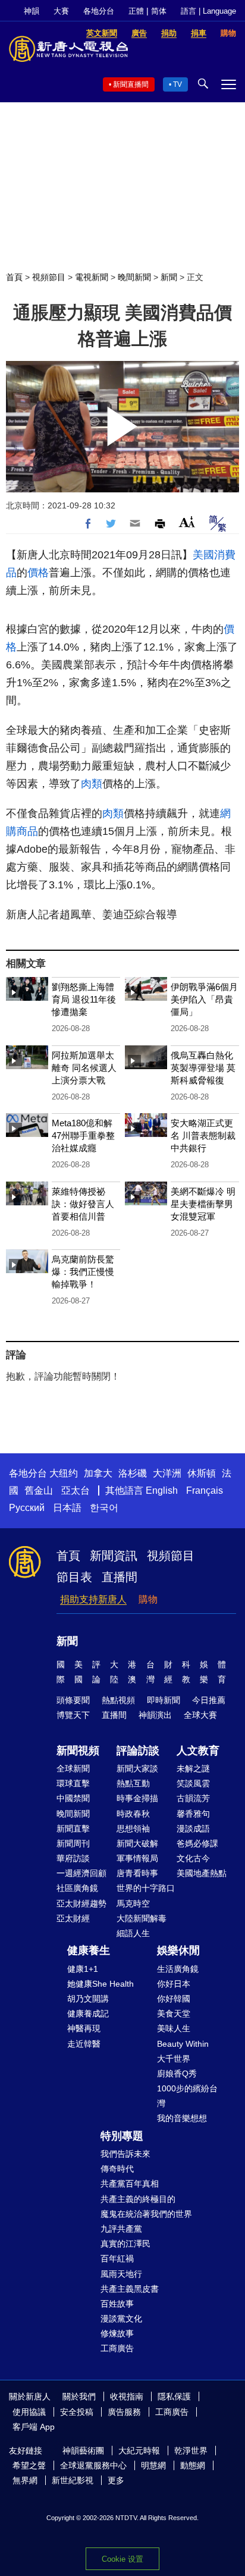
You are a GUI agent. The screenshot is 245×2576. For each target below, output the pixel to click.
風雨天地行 (121, 2274)
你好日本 (174, 1984)
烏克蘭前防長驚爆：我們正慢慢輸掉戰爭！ (83, 1272)
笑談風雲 (193, 1783)
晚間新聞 (134, 277)
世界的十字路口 (146, 1888)
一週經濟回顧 (81, 1873)
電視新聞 (92, 277)
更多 (116, 2480)
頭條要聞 (73, 1700)
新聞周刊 (73, 1843)
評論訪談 (138, 1751)
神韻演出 (155, 1715)
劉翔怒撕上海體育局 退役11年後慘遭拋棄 (84, 999)
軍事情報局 (137, 1858)
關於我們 (79, 2396)
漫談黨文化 (121, 2319)
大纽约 (64, 1473)
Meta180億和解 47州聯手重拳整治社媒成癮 (83, 1135)
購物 (148, 1599)
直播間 (120, 1577)
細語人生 (133, 1933)
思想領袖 (133, 1829)
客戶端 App (34, 2427)
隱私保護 (174, 2396)
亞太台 (76, 1490)
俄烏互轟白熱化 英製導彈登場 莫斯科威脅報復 (203, 1068)
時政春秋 (133, 1814)
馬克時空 (133, 1903)
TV (178, 84)
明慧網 (153, 2465)
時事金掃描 (137, 1798)
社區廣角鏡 (77, 1888)
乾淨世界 (191, 2451)
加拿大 (98, 1473)
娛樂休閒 (178, 1950)
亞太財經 (73, 1918)
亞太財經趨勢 (81, 1903)
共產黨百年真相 (130, 2184)
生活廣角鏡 (178, 1969)
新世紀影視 (73, 2480)
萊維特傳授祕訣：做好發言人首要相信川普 (83, 1204)
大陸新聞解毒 (142, 1918)
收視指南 (127, 2396)
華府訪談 (73, 1858)
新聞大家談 (137, 1768)
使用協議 (29, 2412)
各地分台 (99, 11)
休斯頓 (202, 1473)
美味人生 (174, 2028)
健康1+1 (83, 1969)
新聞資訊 (114, 1556)
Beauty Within (183, 2044)
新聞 (169, 277)
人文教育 (198, 1751)
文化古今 (193, 1858)
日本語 (67, 1508)
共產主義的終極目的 (138, 2199)
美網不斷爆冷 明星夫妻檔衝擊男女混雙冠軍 (203, 1204)
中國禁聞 (73, 1798)
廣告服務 (124, 2412)
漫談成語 (193, 1829)
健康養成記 (88, 2013)
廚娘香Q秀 (177, 2074)
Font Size (187, 522)
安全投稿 (77, 2412)
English (162, 1490)
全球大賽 (200, 1715)
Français (205, 1490)
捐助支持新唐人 (93, 1599)
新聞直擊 (73, 1829)
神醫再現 (84, 2028)
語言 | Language (208, 11)
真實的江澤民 (125, 2244)
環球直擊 (73, 1783)
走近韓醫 (84, 2044)
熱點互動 (133, 1783)
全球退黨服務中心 (93, 2465)
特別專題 (122, 2136)
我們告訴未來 (125, 2154)
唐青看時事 (137, 1873)
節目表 (74, 1577)
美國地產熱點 (202, 1873)
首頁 (14, 277)
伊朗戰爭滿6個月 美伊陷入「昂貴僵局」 (204, 999)
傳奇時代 (117, 2169)
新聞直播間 (131, 84)
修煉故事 (117, 2333)
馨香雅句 (193, 1814)
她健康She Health (100, 1984)
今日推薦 (209, 1700)
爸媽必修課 (197, 1843)
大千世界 (174, 2059)
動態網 (193, 2465)
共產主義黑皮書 (130, 2289)
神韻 (32, 11)
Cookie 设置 (122, 2559)
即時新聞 (164, 1700)
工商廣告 (117, 2348)
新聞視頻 (78, 1751)
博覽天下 (73, 1715)
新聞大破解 (137, 1843)
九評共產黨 (121, 2229)
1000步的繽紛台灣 (187, 2096)
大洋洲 (167, 1473)
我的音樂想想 (182, 2118)
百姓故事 (117, 2304)
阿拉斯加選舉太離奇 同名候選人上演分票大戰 (84, 1068)
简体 (159, 11)
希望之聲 (29, 2465)
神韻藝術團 (83, 2451)
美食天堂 (174, 2013)
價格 (38, 573)
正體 (136, 11)
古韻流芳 (193, 1798)
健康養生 (89, 1950)
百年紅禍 (117, 2258)
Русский (27, 1508)
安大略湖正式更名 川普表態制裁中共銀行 (203, 1135)
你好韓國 (174, 1999)
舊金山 (39, 1490)
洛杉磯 (133, 1473)
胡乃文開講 (88, 1999)
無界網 (25, 2480)
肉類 (92, 784)
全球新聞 (73, 1768)
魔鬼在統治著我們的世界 (146, 2214)
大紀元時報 (139, 2451)
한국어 (104, 1508)
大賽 (61, 11)
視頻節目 (49, 277)
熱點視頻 (118, 1700)
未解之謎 (193, 1768)
